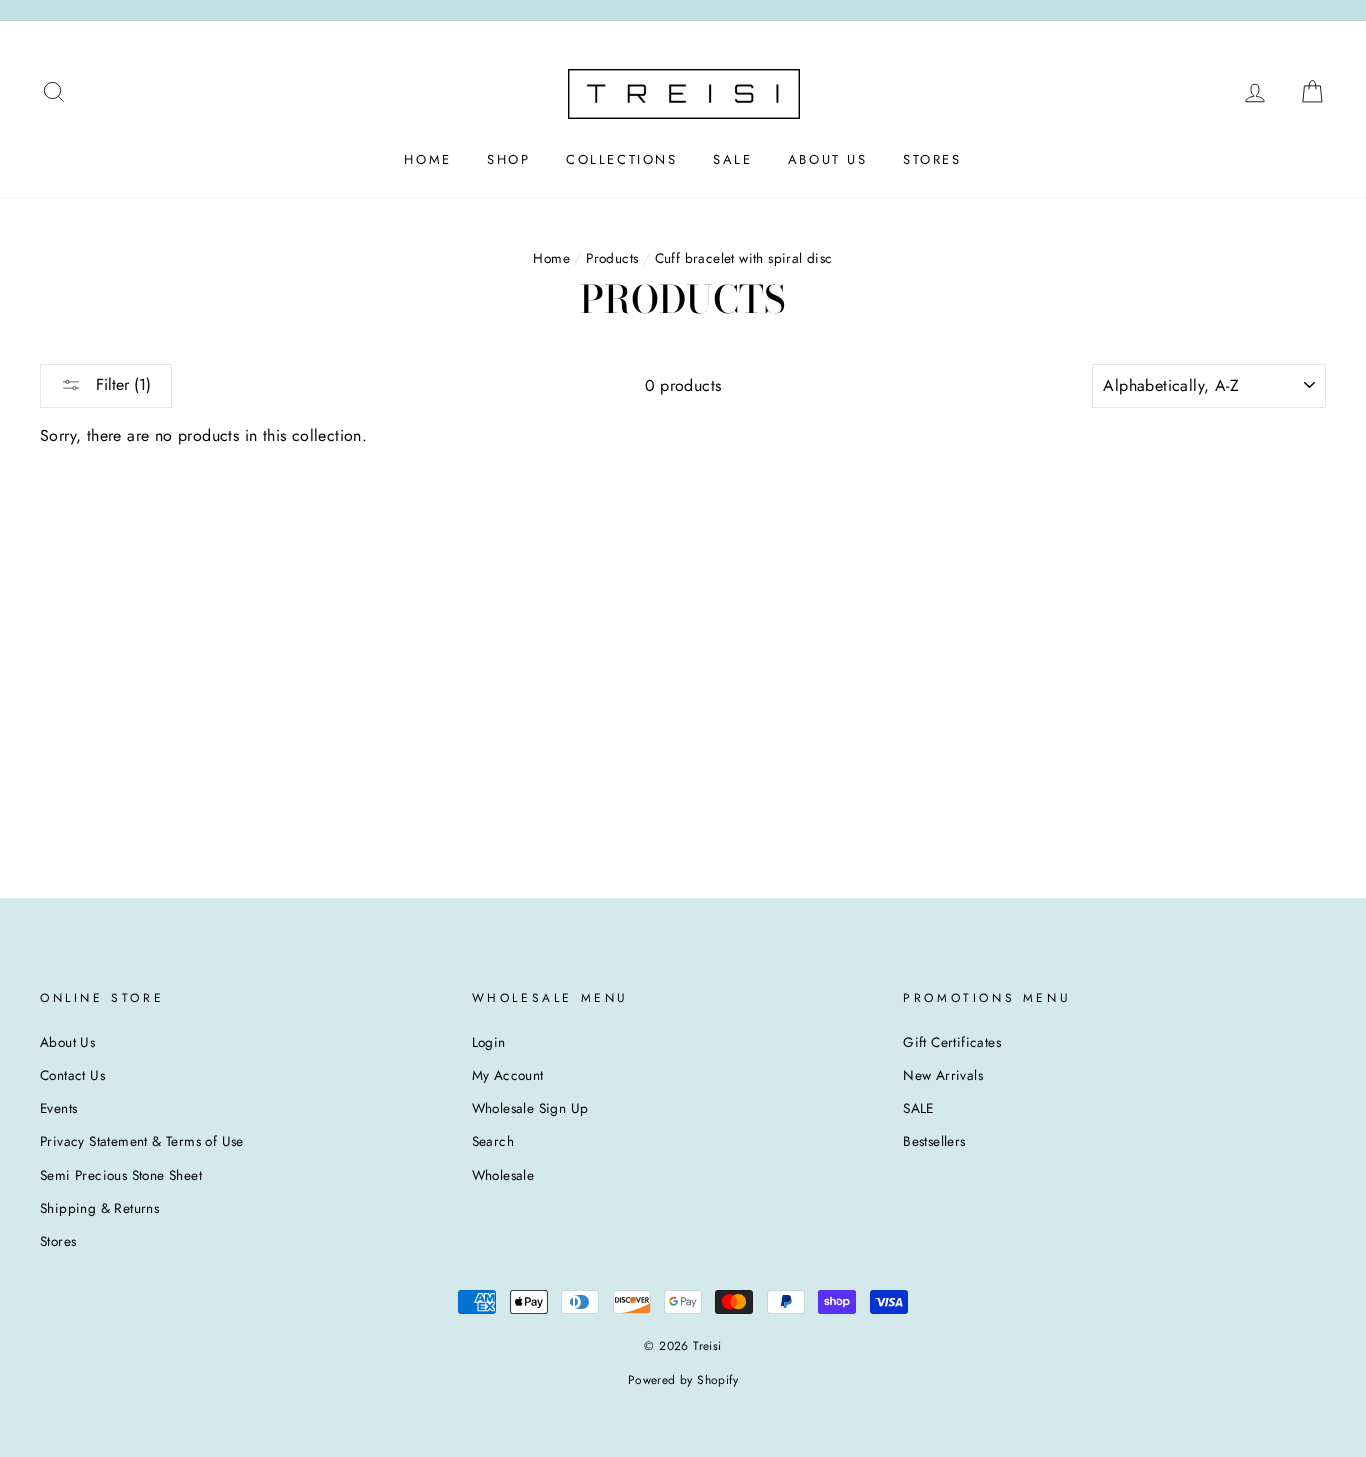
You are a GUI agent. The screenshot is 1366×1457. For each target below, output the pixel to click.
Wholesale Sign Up (530, 1108)
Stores (58, 1241)
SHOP (508, 159)
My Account (508, 1075)
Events (58, 1108)
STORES (932, 159)
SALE (732, 159)
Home (551, 258)
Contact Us (72, 1075)
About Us (67, 1042)
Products (612, 258)
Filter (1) (121, 384)
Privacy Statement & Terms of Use (142, 1141)
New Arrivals (943, 1075)
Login (489, 1042)
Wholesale (503, 1175)
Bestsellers (934, 1141)
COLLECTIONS (622, 159)
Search (493, 1141)
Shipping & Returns (99, 1208)
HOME (427, 159)
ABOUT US (828, 159)
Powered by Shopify (683, 1380)
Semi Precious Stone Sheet (121, 1175)
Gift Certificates (952, 1042)
